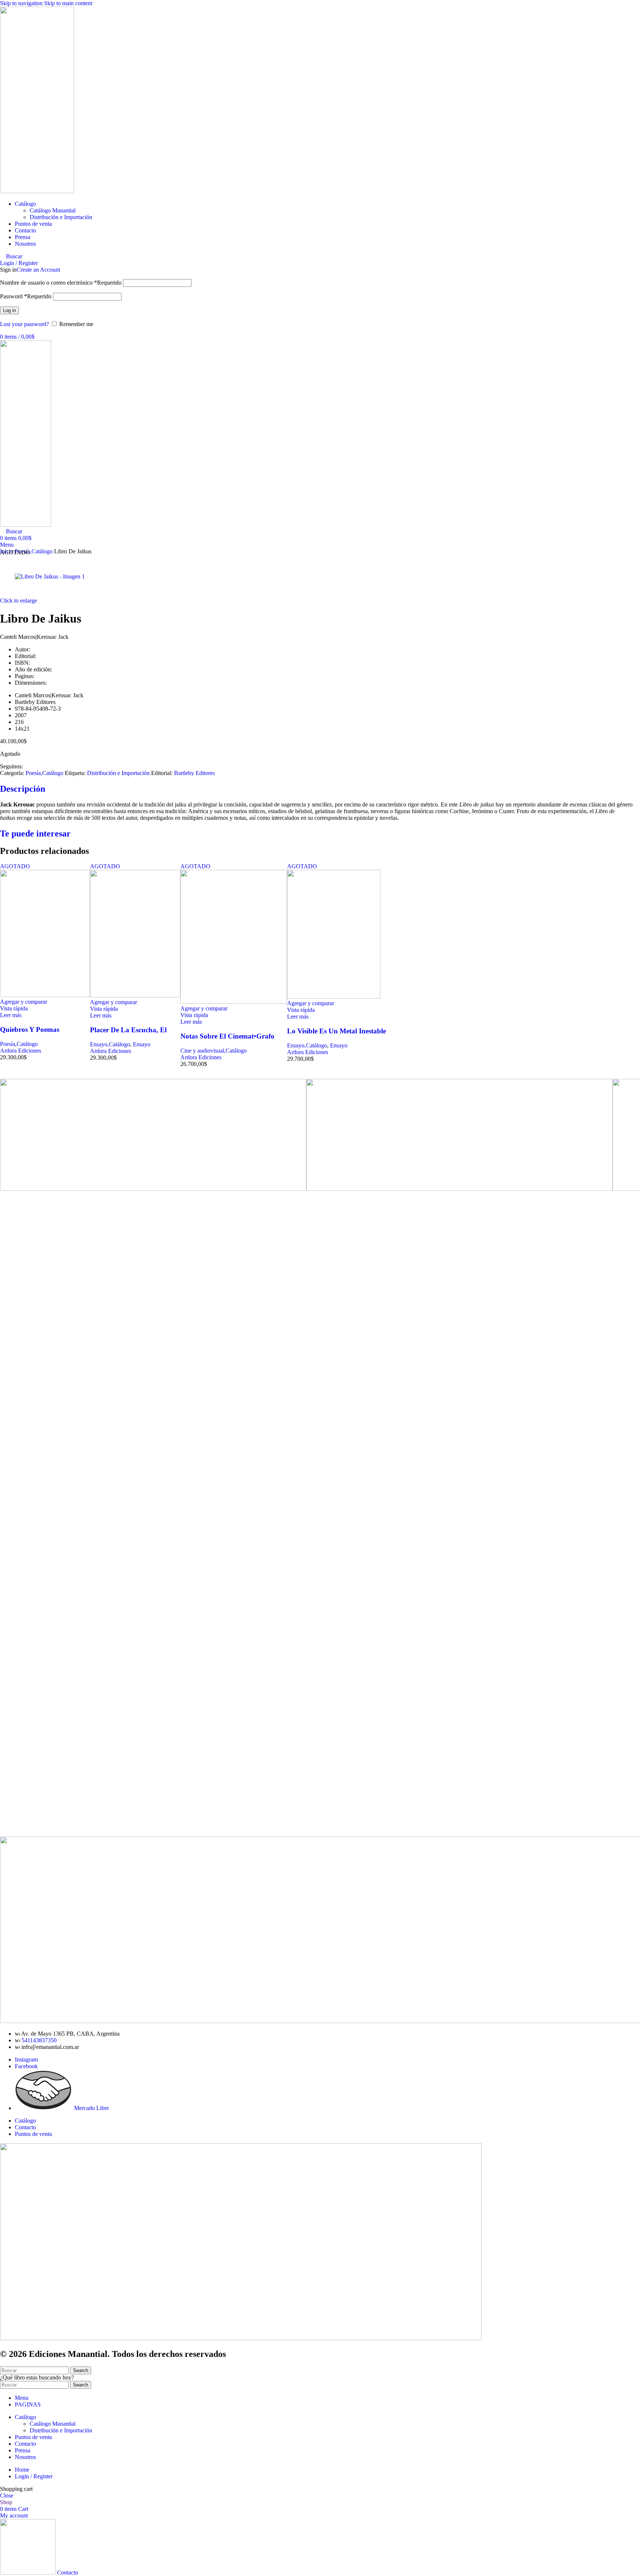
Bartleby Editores (194, 773)
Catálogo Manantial (53, 210)
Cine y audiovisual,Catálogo (214, 1051)
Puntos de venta (33, 2134)
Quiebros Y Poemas (30, 1029)
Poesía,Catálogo (44, 773)
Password (26, 296)
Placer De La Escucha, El (128, 1030)
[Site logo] (37, 191)
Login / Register (34, 2476)
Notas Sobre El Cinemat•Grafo (227, 1036)
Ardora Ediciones (21, 1051)
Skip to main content (68, 3)
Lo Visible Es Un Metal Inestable (336, 1031)
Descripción (23, 789)
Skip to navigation (22, 3)
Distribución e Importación (61, 217)
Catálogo (25, 2121)
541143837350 (39, 2040)
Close (7, 2495)
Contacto (25, 2127)
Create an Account (38, 270)
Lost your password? (24, 324)
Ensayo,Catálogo (110, 1044)
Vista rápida (14, 1008)
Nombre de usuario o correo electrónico (61, 283)
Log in (9, 310)
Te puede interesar (35, 833)
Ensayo (142, 1044)
